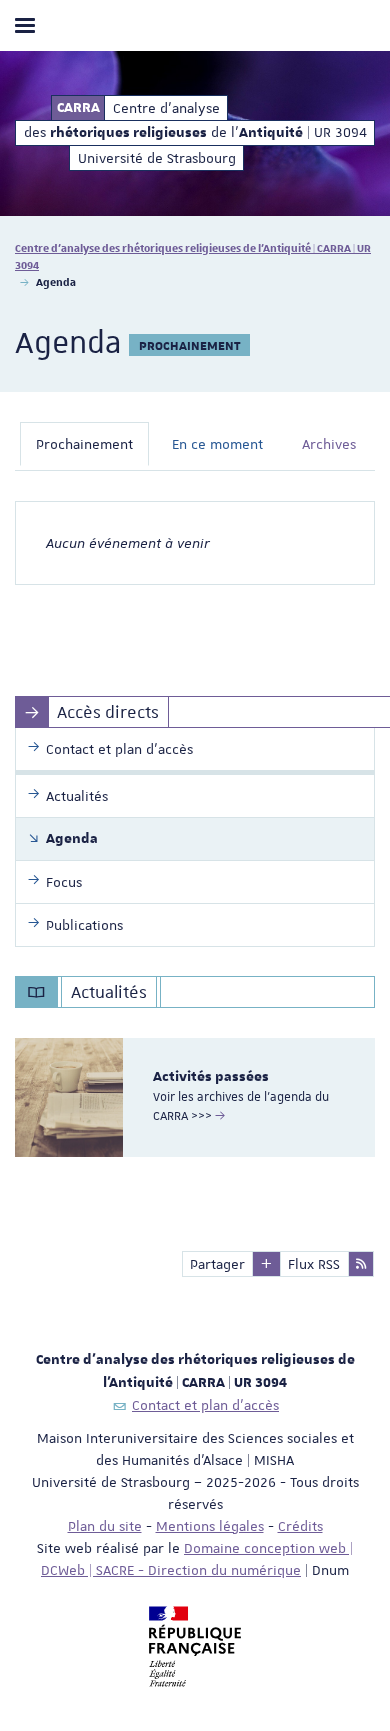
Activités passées (211, 1077)
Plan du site (105, 1526)
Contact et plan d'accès (205, 1405)
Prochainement (84, 444)
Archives (329, 444)
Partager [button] (217, 1264)
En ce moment (217, 444)
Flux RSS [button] (314, 1264)
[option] (195, 1097)
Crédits (300, 1526)
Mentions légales (210, 1526)
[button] (266, 1264)
